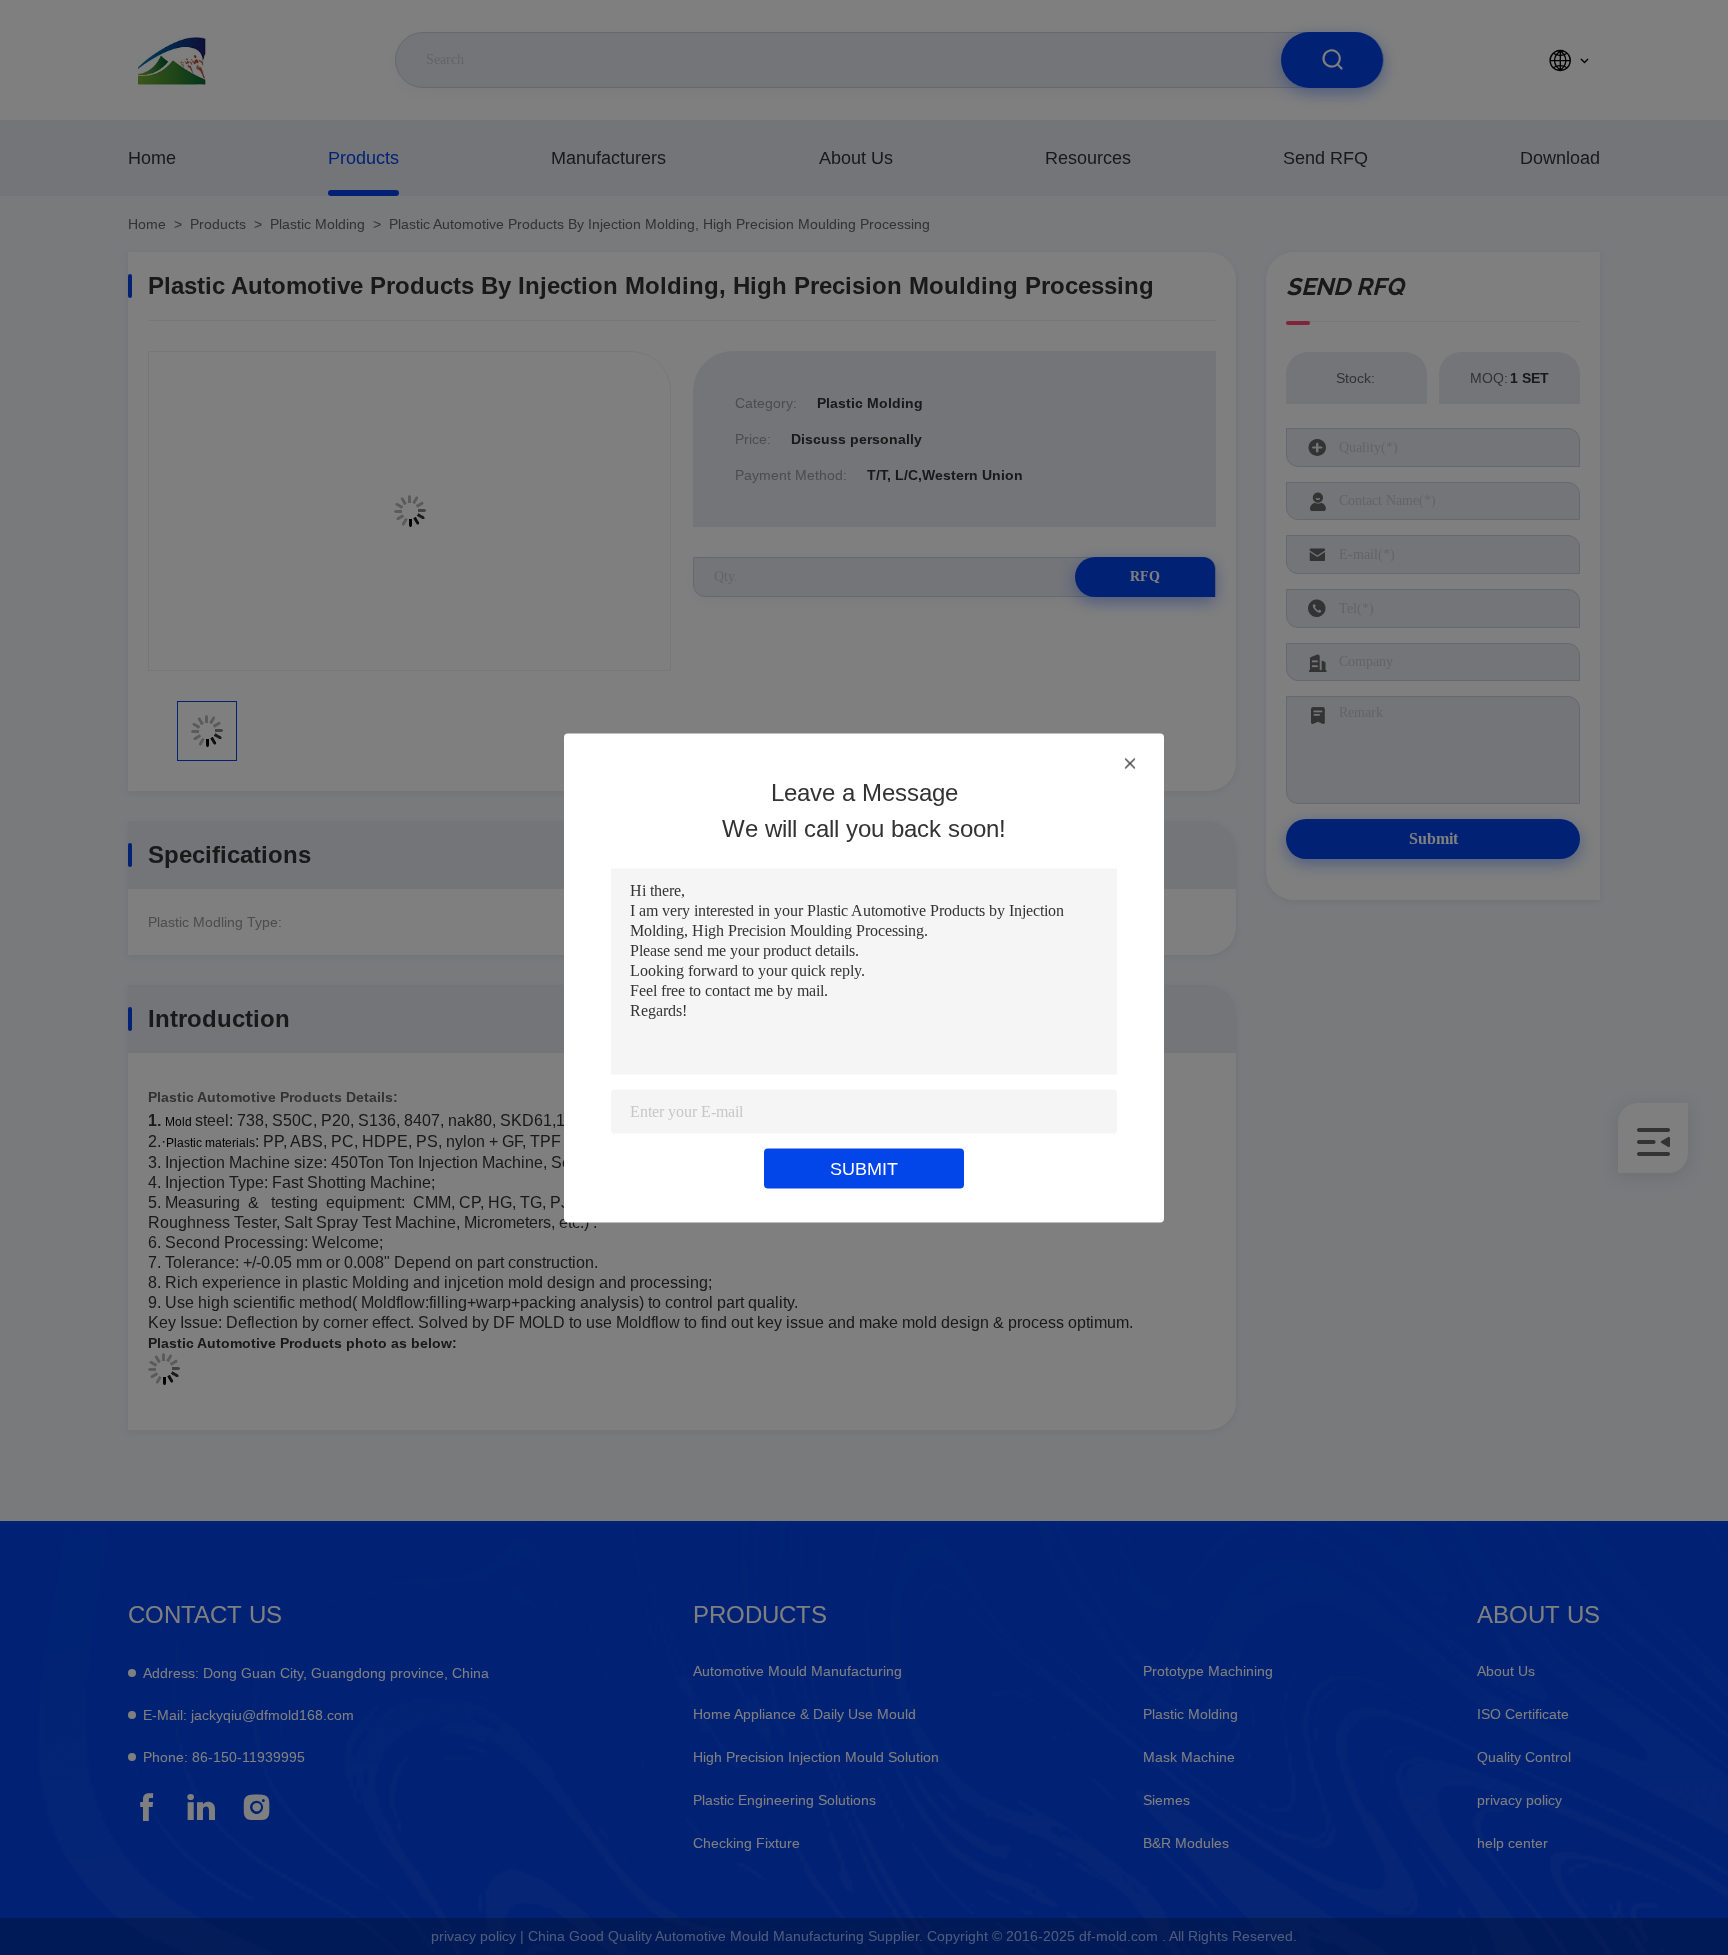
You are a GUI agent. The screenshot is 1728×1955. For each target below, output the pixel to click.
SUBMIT (864, 1168)
